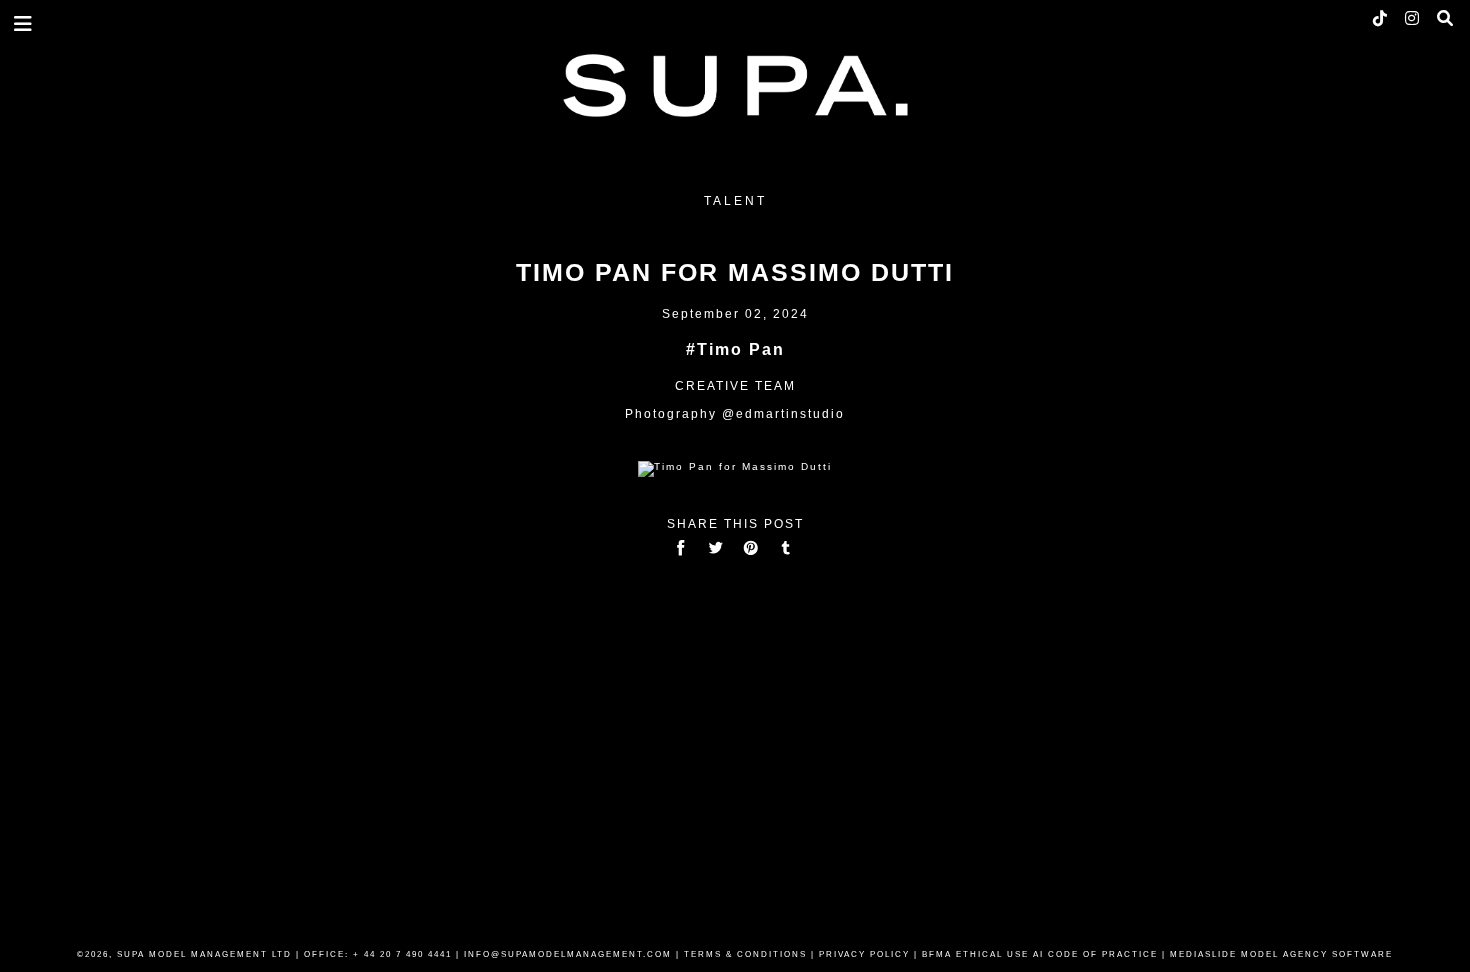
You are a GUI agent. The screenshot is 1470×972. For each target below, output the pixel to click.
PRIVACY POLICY (864, 954)
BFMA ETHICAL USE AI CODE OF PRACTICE (1040, 954)
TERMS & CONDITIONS (745, 954)
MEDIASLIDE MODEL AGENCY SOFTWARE (1281, 954)
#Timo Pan (735, 349)
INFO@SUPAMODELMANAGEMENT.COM (568, 954)
